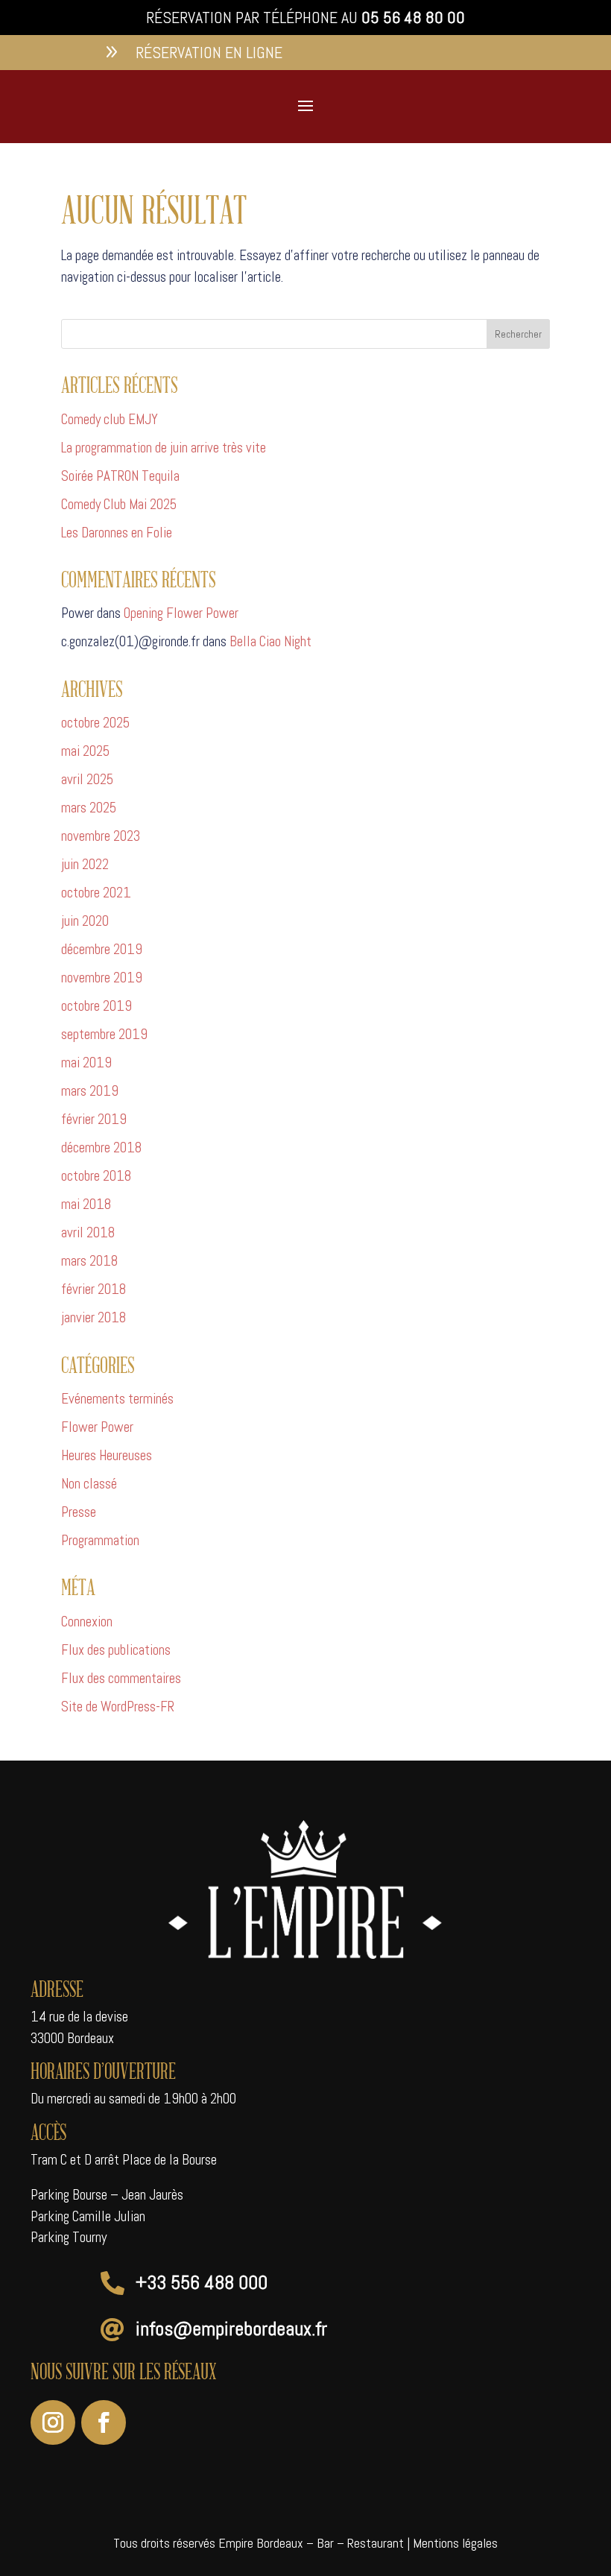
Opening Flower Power (181, 613)
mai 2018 (86, 1204)
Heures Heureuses (107, 1455)
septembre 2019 (104, 1034)
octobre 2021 (96, 893)
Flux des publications (116, 1650)
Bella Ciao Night (270, 641)
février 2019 (94, 1119)
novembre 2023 (101, 836)
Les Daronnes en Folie (117, 533)
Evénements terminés (117, 1399)
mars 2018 (89, 1261)
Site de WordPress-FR (118, 1707)
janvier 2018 (94, 1317)
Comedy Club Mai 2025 (119, 504)
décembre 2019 (102, 949)
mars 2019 (90, 1091)
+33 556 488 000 (202, 2283)
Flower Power (97, 1427)
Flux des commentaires (121, 1678)
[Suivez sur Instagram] (53, 2422)
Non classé (89, 1484)
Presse (79, 1512)
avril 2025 (87, 779)
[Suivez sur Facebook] (104, 2422)
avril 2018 (88, 1232)
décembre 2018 (101, 1147)
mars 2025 (89, 808)
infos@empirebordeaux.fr (231, 2329)
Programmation (100, 1540)
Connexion (87, 1622)
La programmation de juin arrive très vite (164, 448)
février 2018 (94, 1289)
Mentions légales (455, 2543)
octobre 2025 (95, 723)
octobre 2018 (96, 1176)
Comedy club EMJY (110, 419)
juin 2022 (85, 864)
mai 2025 (85, 751)
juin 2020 (85, 921)
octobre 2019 (96, 1006)
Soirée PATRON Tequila (120, 476)
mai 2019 (86, 1063)
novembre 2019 (102, 978)
